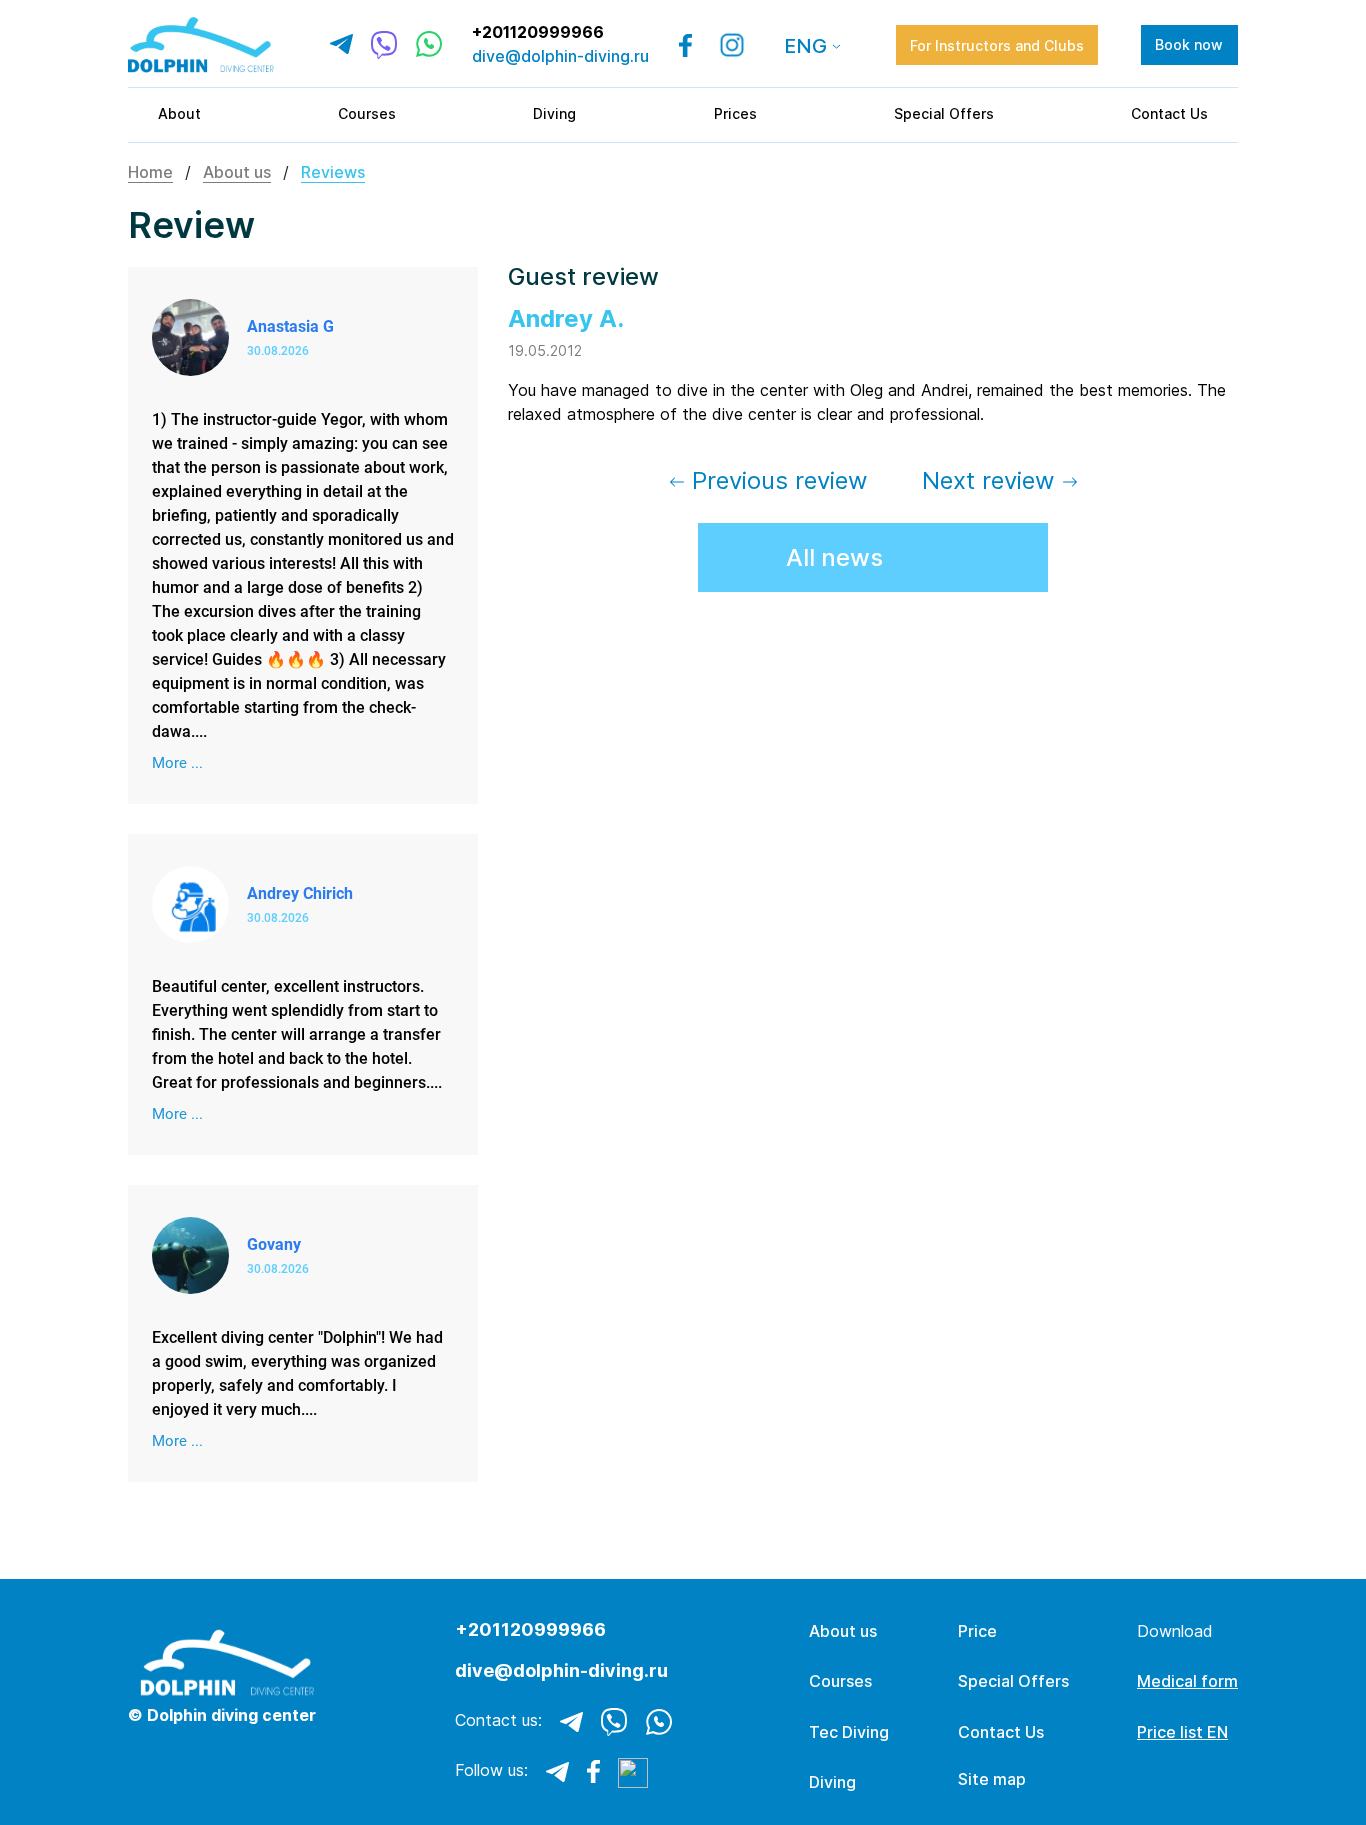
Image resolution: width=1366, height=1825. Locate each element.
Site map (992, 1779)
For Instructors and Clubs (997, 45)
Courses (367, 113)
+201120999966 (538, 32)
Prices (735, 113)
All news (834, 557)
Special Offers (944, 113)
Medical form (1187, 1681)
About (179, 113)
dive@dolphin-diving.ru (560, 56)
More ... (177, 763)
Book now (1189, 44)
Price (977, 1631)
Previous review (776, 480)
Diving (554, 113)
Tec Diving (849, 1732)
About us (237, 172)
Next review (992, 480)
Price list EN (1182, 1732)
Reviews (333, 172)
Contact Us (1169, 113)
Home (150, 172)
